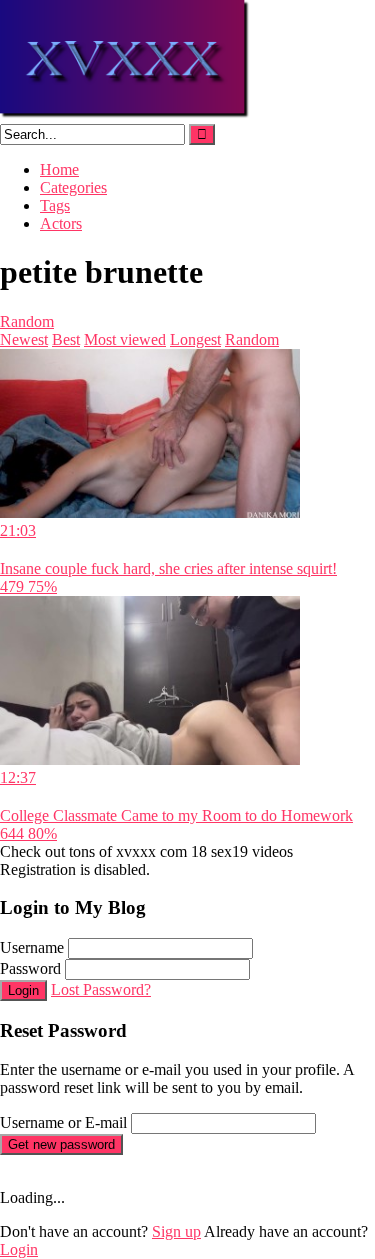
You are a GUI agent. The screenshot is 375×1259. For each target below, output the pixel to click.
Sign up (176, 1231)
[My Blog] (125, 114)
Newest (24, 339)
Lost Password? (101, 989)
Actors (61, 223)
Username (32, 947)
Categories (73, 187)
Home (59, 169)
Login (23, 990)
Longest (195, 339)
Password (30, 968)
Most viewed (125, 339)
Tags (55, 205)
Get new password (61, 1144)
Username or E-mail (63, 1122)
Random (27, 321)
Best (66, 339)
